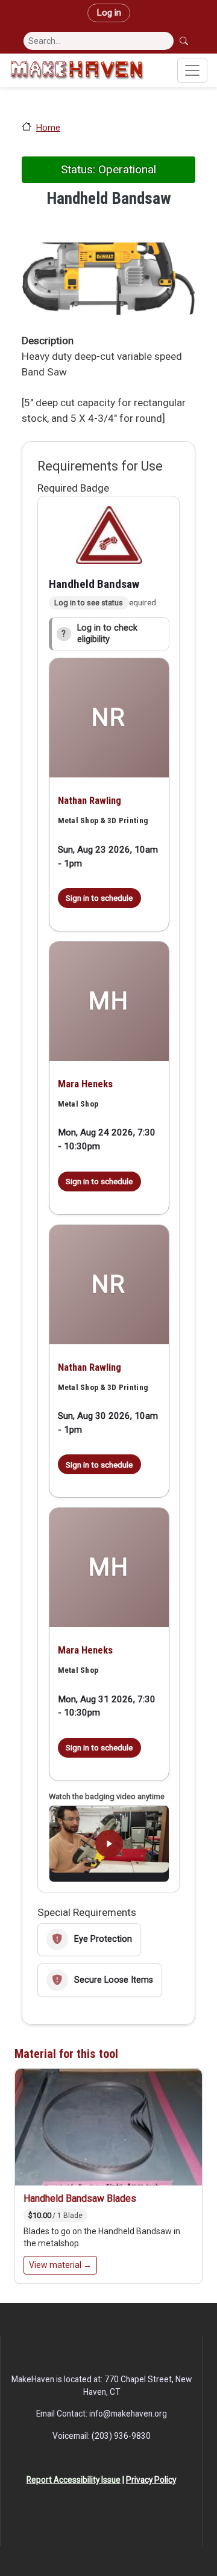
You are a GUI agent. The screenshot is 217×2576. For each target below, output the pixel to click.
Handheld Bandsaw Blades (80, 2198)
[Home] (77, 70)
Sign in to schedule (99, 898)
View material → (60, 2265)
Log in (109, 13)
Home (48, 128)
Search (185, 41)
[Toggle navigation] (192, 70)
